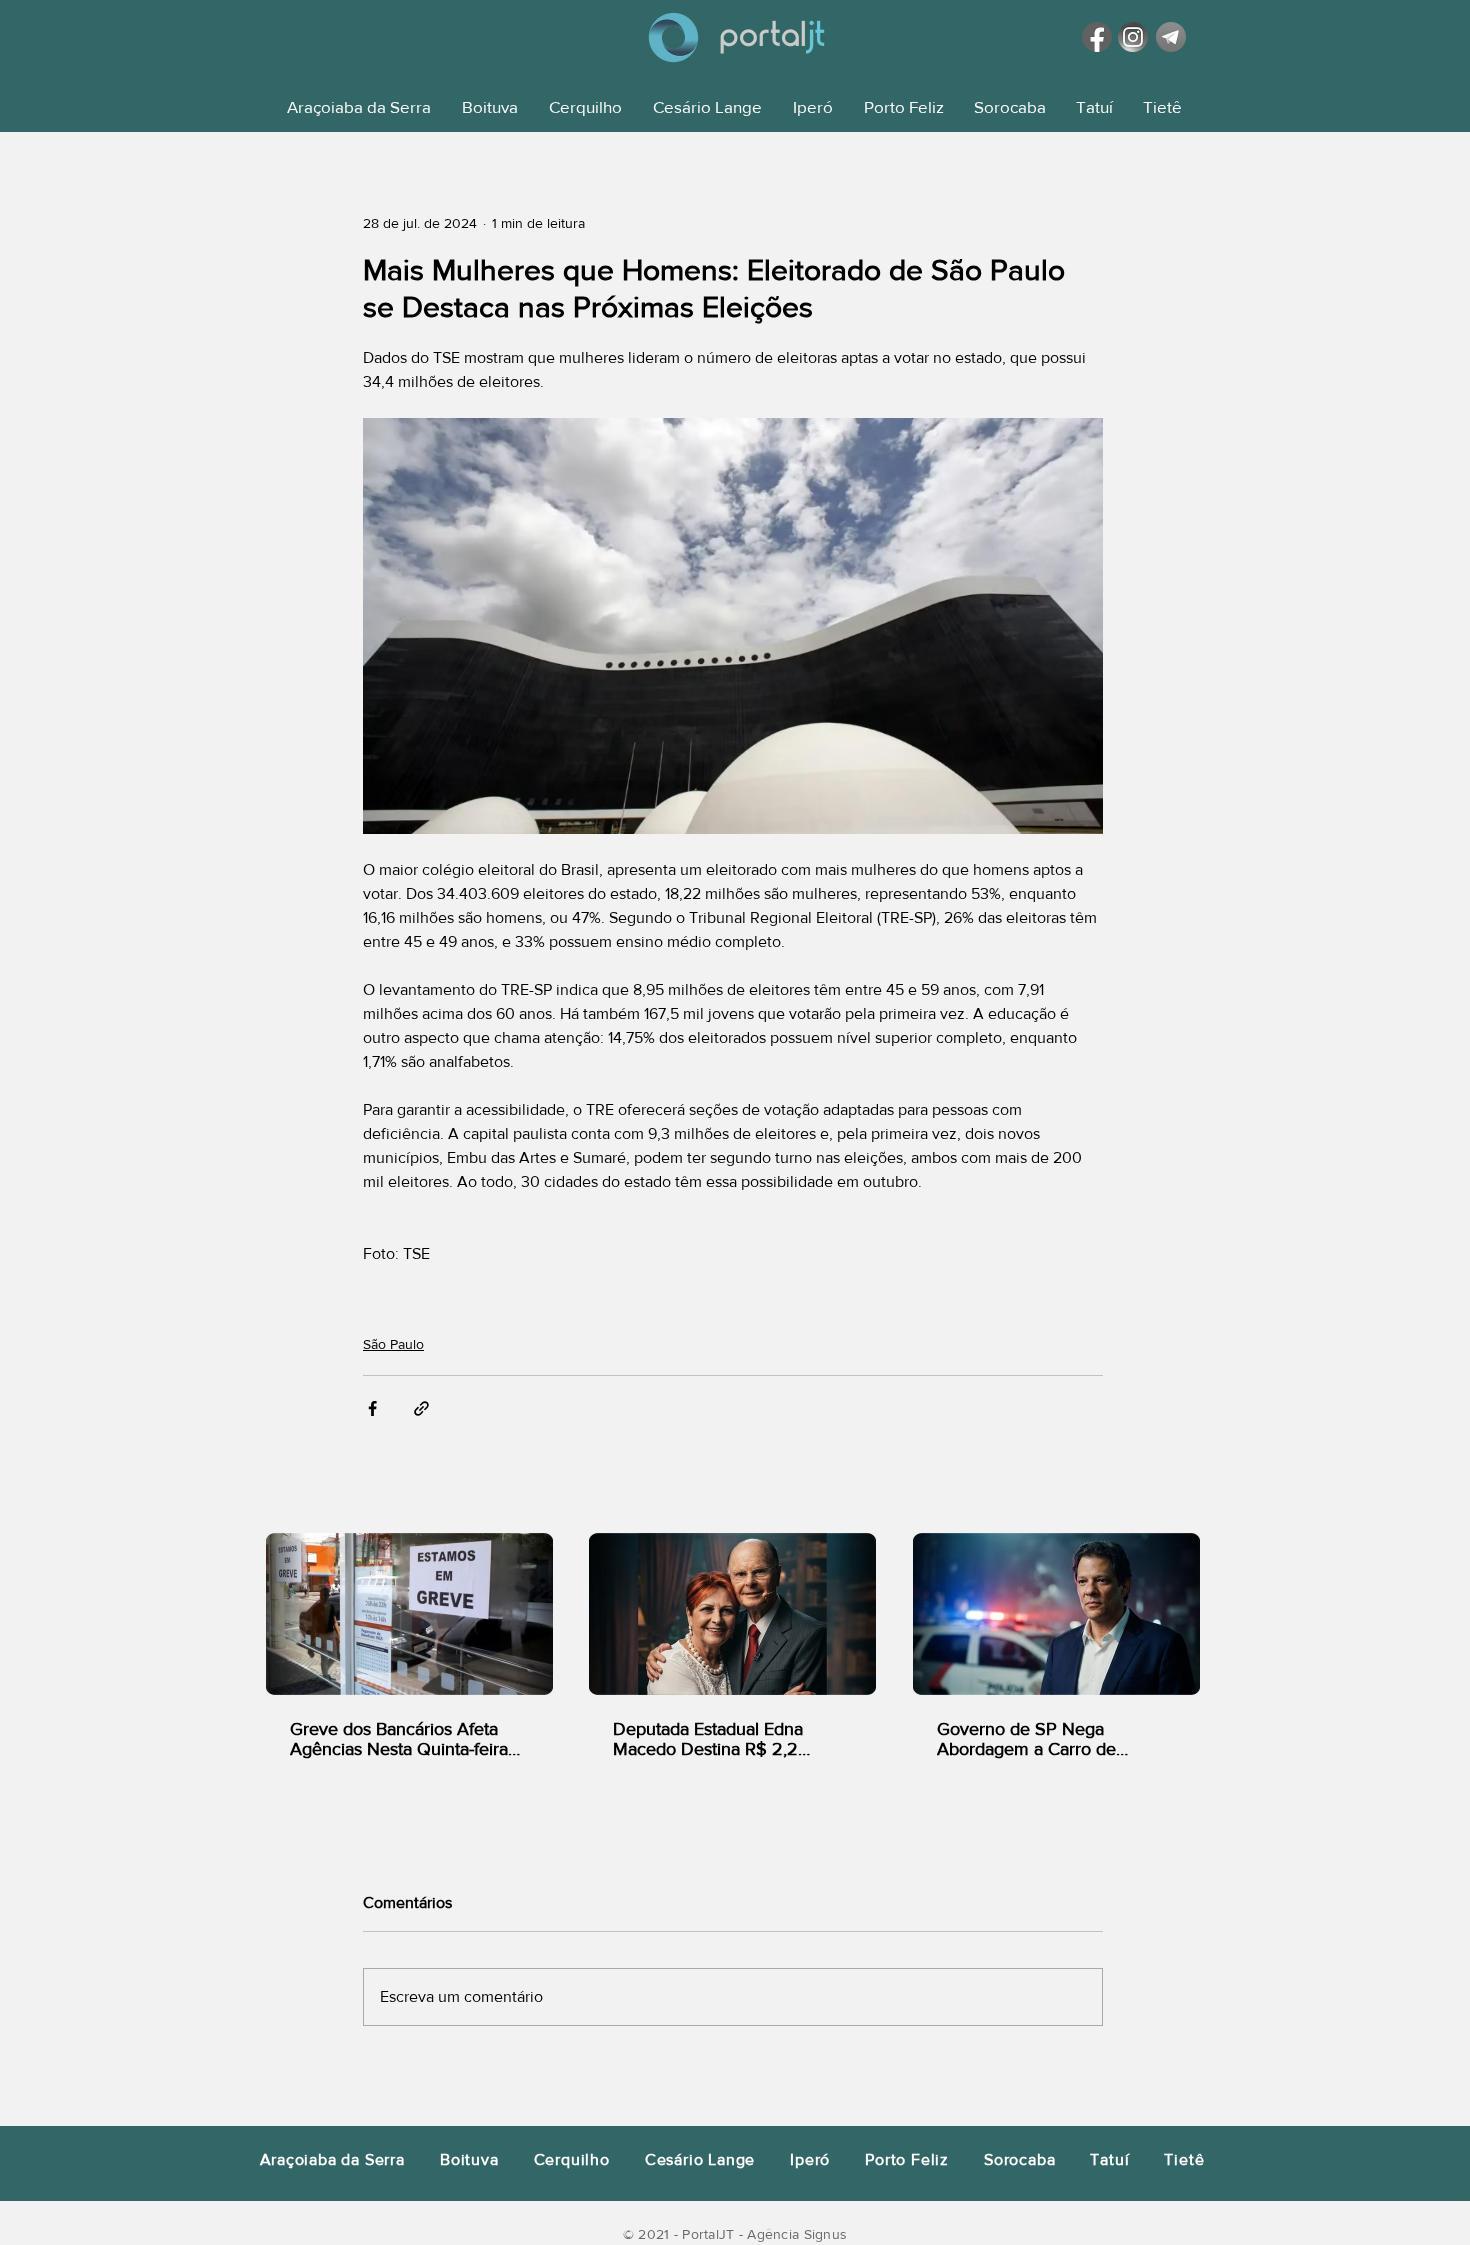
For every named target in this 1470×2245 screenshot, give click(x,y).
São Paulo (393, 1344)
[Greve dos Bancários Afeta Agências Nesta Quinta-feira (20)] (409, 1614)
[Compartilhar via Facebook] (372, 1408)
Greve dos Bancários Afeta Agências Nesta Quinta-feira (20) (399, 1739)
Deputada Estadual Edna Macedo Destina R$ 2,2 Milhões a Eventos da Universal (708, 1739)
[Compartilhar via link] (421, 1408)
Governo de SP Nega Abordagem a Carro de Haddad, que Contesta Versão (1054, 1739)
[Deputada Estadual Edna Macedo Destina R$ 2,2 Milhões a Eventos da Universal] (732, 1614)
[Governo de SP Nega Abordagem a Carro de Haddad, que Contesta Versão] (1056, 1614)
